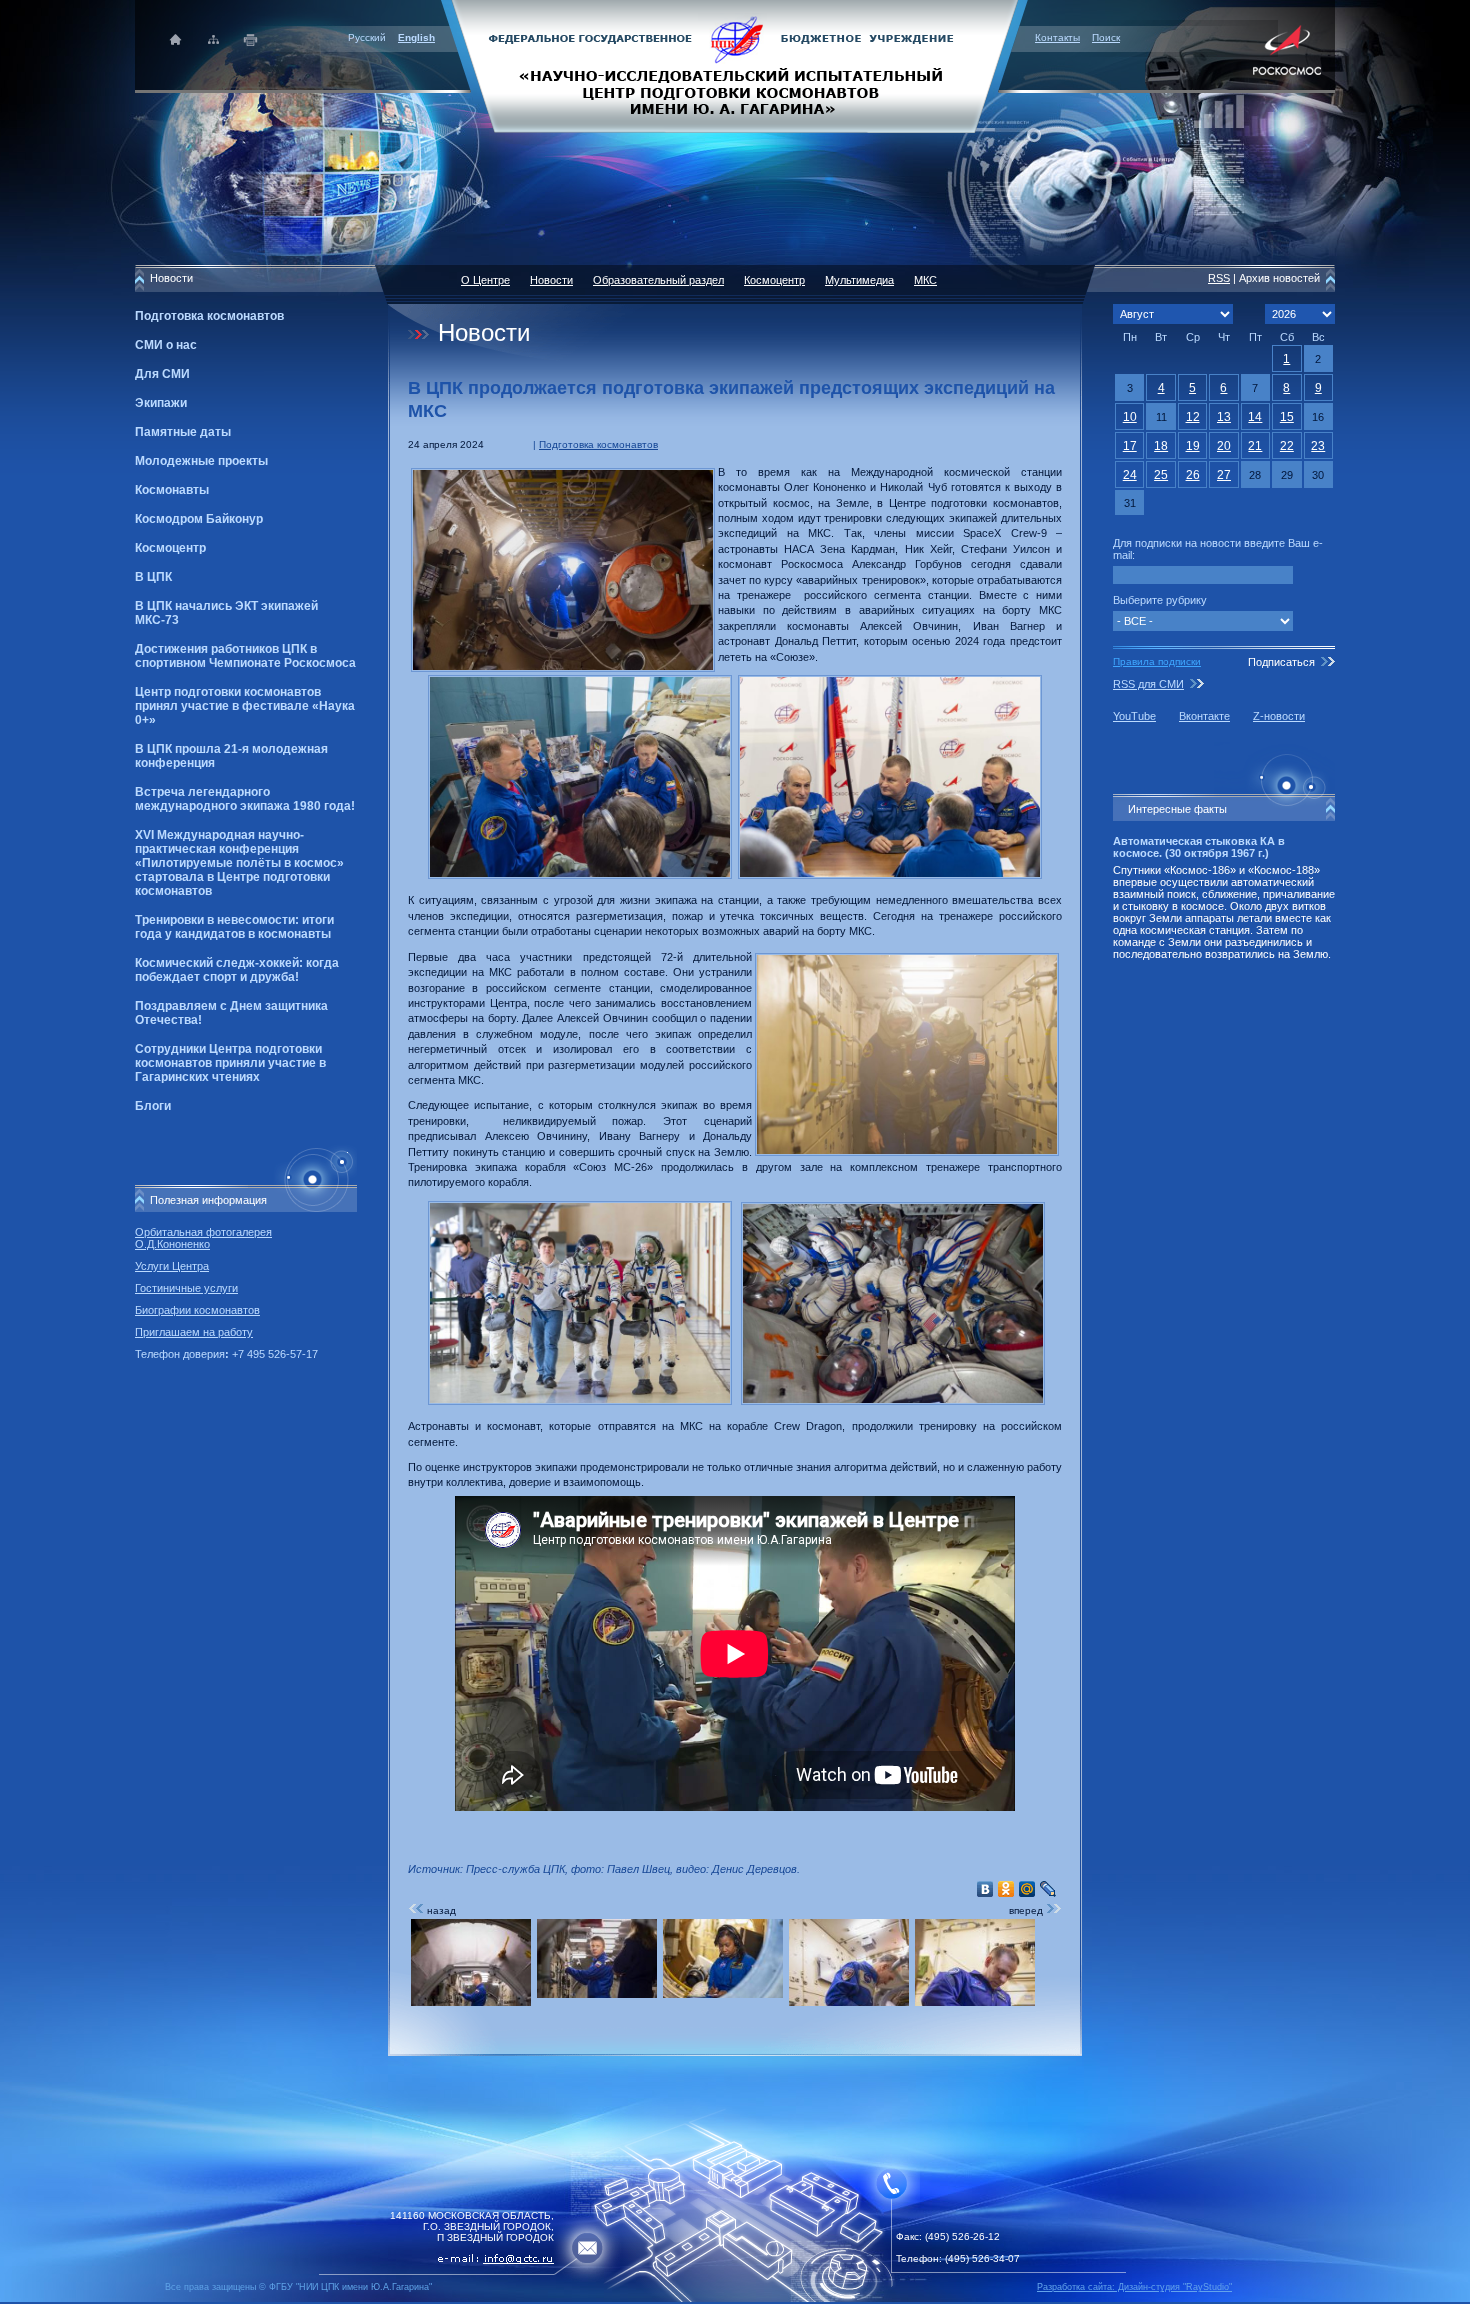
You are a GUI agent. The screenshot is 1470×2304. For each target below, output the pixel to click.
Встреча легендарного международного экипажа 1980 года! (245, 799)
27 (1224, 475)
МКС (925, 280)
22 (1287, 446)
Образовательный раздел (658, 280)
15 (1287, 417)
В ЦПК (153, 577)
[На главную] (735, 65)
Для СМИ (162, 374)
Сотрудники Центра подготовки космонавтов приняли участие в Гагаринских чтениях (230, 1063)
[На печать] (251, 39)
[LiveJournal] (1048, 1889)
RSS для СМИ (1148, 684)
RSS (1219, 278)
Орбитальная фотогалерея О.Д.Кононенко (203, 1238)
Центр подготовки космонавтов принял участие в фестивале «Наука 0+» (245, 706)
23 (1318, 446)
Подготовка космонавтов (209, 316)
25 (1161, 475)
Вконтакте (1204, 716)
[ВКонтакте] (985, 1889)
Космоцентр (170, 548)
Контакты (1057, 37)
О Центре (485, 280)
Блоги (153, 1106)
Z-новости (1279, 716)
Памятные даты (183, 432)
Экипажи (161, 403)
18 (1161, 446)
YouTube (1134, 716)
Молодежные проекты (201, 461)
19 (1193, 446)
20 (1224, 446)
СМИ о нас (166, 345)
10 (1130, 417)
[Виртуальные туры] (735, 2298)
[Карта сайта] (213, 39)
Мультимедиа (859, 280)
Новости (551, 280)
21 (1255, 446)
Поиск (1106, 37)
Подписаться (1281, 662)
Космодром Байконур (199, 519)
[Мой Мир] (1027, 1889)
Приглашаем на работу (194, 1332)
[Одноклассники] (1006, 1889)
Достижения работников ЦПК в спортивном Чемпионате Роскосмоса (245, 656)
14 (1255, 417)
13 (1224, 417)
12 (1193, 417)
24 (1130, 475)
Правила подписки (1157, 661)
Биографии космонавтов (197, 1310)
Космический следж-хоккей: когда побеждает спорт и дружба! (237, 970)
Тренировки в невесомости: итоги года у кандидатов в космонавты (234, 927)
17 (1130, 446)
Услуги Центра (172, 1266)
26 (1193, 475)
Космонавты (172, 490)
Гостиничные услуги (186, 1288)
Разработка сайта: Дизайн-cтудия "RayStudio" (1134, 2287)
